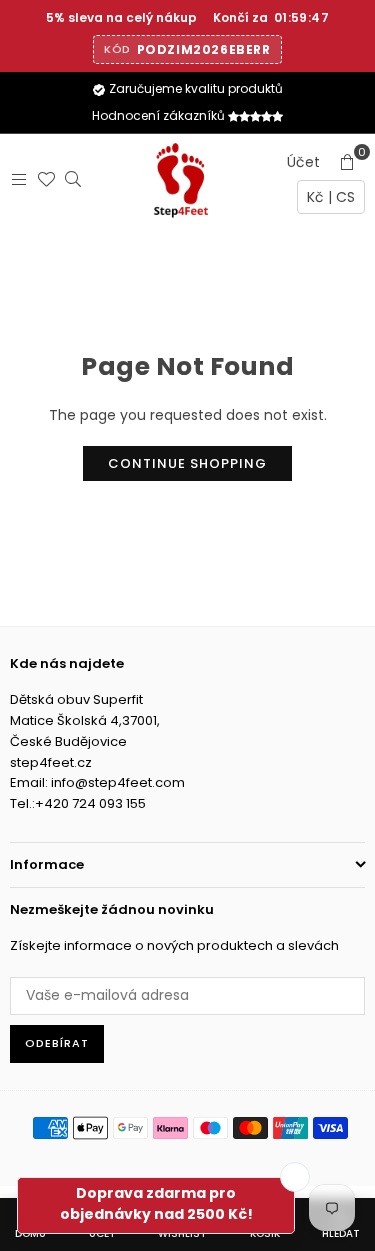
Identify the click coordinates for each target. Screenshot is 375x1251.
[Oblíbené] (41, 179)
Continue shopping (187, 463)
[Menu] (14, 179)
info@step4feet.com (118, 782)
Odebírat (57, 1043)
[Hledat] (68, 179)
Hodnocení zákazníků (160, 115)
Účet (303, 162)
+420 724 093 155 (90, 803)
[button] (347, 162)
